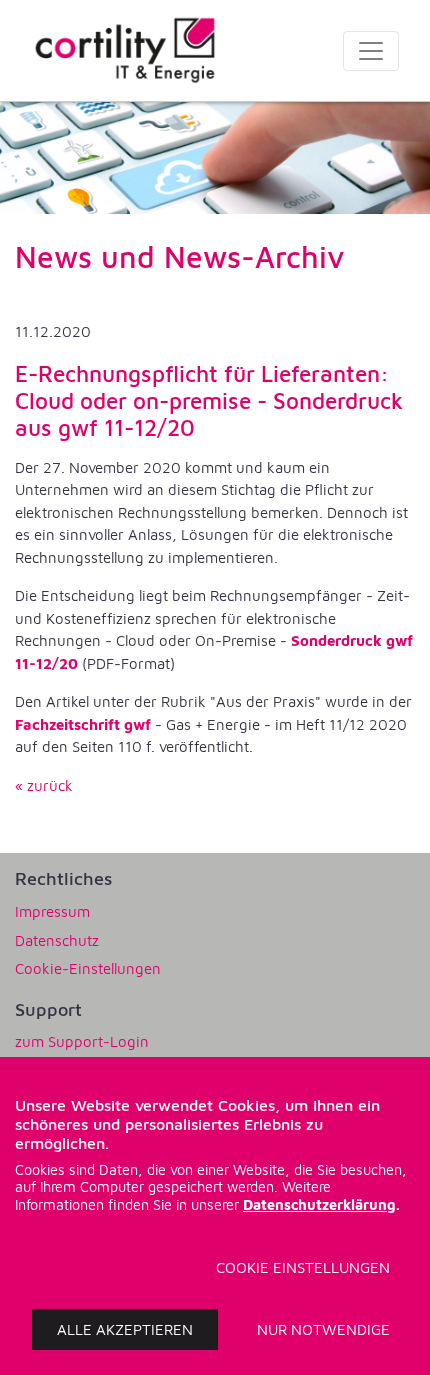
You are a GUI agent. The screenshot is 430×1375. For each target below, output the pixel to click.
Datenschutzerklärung (319, 1204)
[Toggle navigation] (371, 51)
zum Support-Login (82, 1041)
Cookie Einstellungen (303, 1267)
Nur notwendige (323, 1329)
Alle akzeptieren (125, 1329)
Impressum (52, 911)
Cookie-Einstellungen (88, 968)
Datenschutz (57, 940)
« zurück (44, 785)
